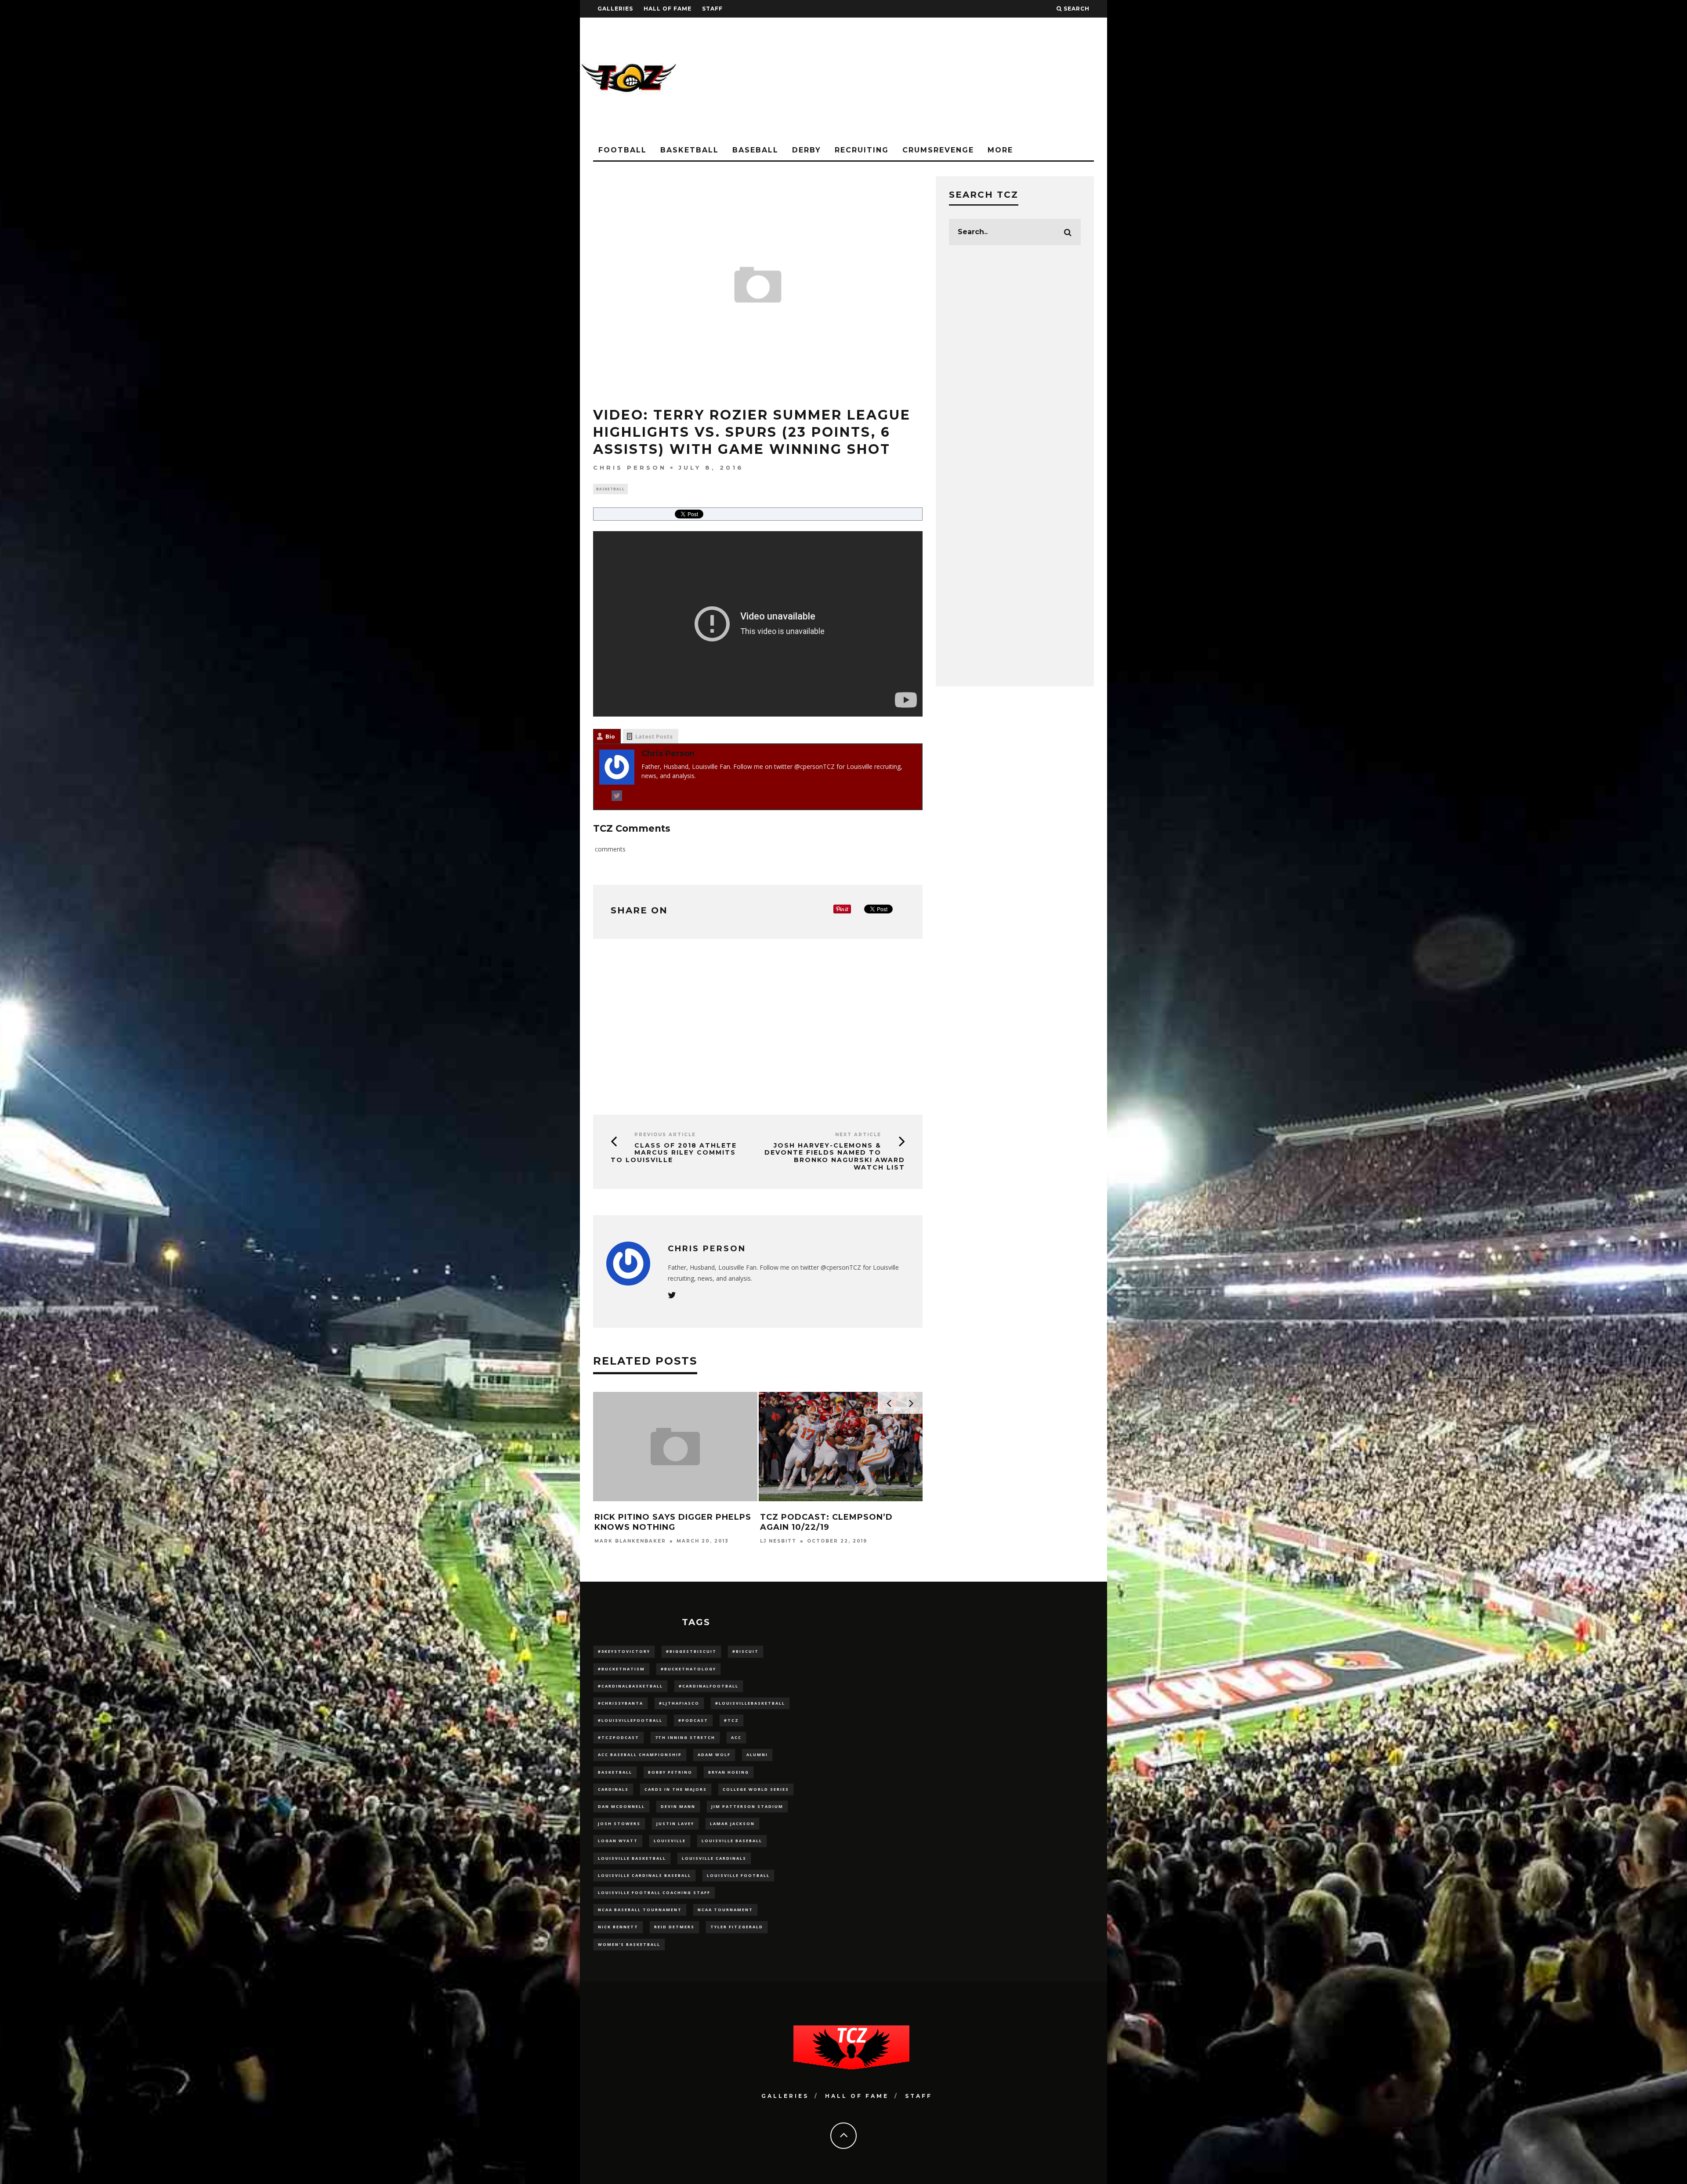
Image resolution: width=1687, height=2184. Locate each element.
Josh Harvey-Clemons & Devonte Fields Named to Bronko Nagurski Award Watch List (835, 1156)
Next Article (858, 1135)
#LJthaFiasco (679, 1703)
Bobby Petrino (670, 1772)
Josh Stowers (619, 1824)
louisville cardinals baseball (644, 1875)
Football (623, 150)
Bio (610, 736)
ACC (736, 1737)
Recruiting (862, 150)
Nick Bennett (618, 1927)
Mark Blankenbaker (796, 1541)
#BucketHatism (621, 1669)
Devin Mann (678, 1806)
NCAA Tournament (725, 1910)
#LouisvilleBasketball (750, 1703)
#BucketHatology (688, 1669)
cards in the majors (676, 1789)
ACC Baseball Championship (640, 1755)
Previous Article (665, 1135)
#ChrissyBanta (621, 1703)
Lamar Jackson (732, 1824)
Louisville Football (738, 1875)
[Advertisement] (947, 79)
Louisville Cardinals (714, 1858)
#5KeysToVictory (624, 1651)
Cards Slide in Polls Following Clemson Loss (825, 1522)
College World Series (756, 1789)
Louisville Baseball (732, 1841)
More (1000, 150)
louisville (670, 1841)
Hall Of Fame (668, 9)
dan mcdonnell (621, 1806)
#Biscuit (746, 1651)
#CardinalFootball (709, 1686)
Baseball (755, 150)
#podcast (693, 1720)
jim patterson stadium (747, 1806)
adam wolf (714, 1755)
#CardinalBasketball (630, 1686)
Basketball (690, 150)
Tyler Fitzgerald (737, 1927)
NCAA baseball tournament (640, 1910)
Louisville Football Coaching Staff (654, 1892)
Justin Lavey (675, 1824)
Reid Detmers (674, 1927)
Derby (807, 150)
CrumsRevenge (938, 150)
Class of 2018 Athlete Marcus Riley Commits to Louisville (674, 1153)
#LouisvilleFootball (630, 1720)
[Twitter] (617, 797)
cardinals (613, 1789)
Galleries (615, 9)
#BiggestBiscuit (691, 1651)
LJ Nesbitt (613, 1541)
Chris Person (630, 467)
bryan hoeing (729, 1772)
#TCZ (731, 1720)
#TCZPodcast (619, 1737)
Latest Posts (654, 736)
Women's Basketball (629, 1944)
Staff (712, 9)
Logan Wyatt (618, 1841)
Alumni (757, 1755)
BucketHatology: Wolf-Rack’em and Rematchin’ (657, 1522)
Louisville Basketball (632, 1858)
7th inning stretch (685, 1737)
